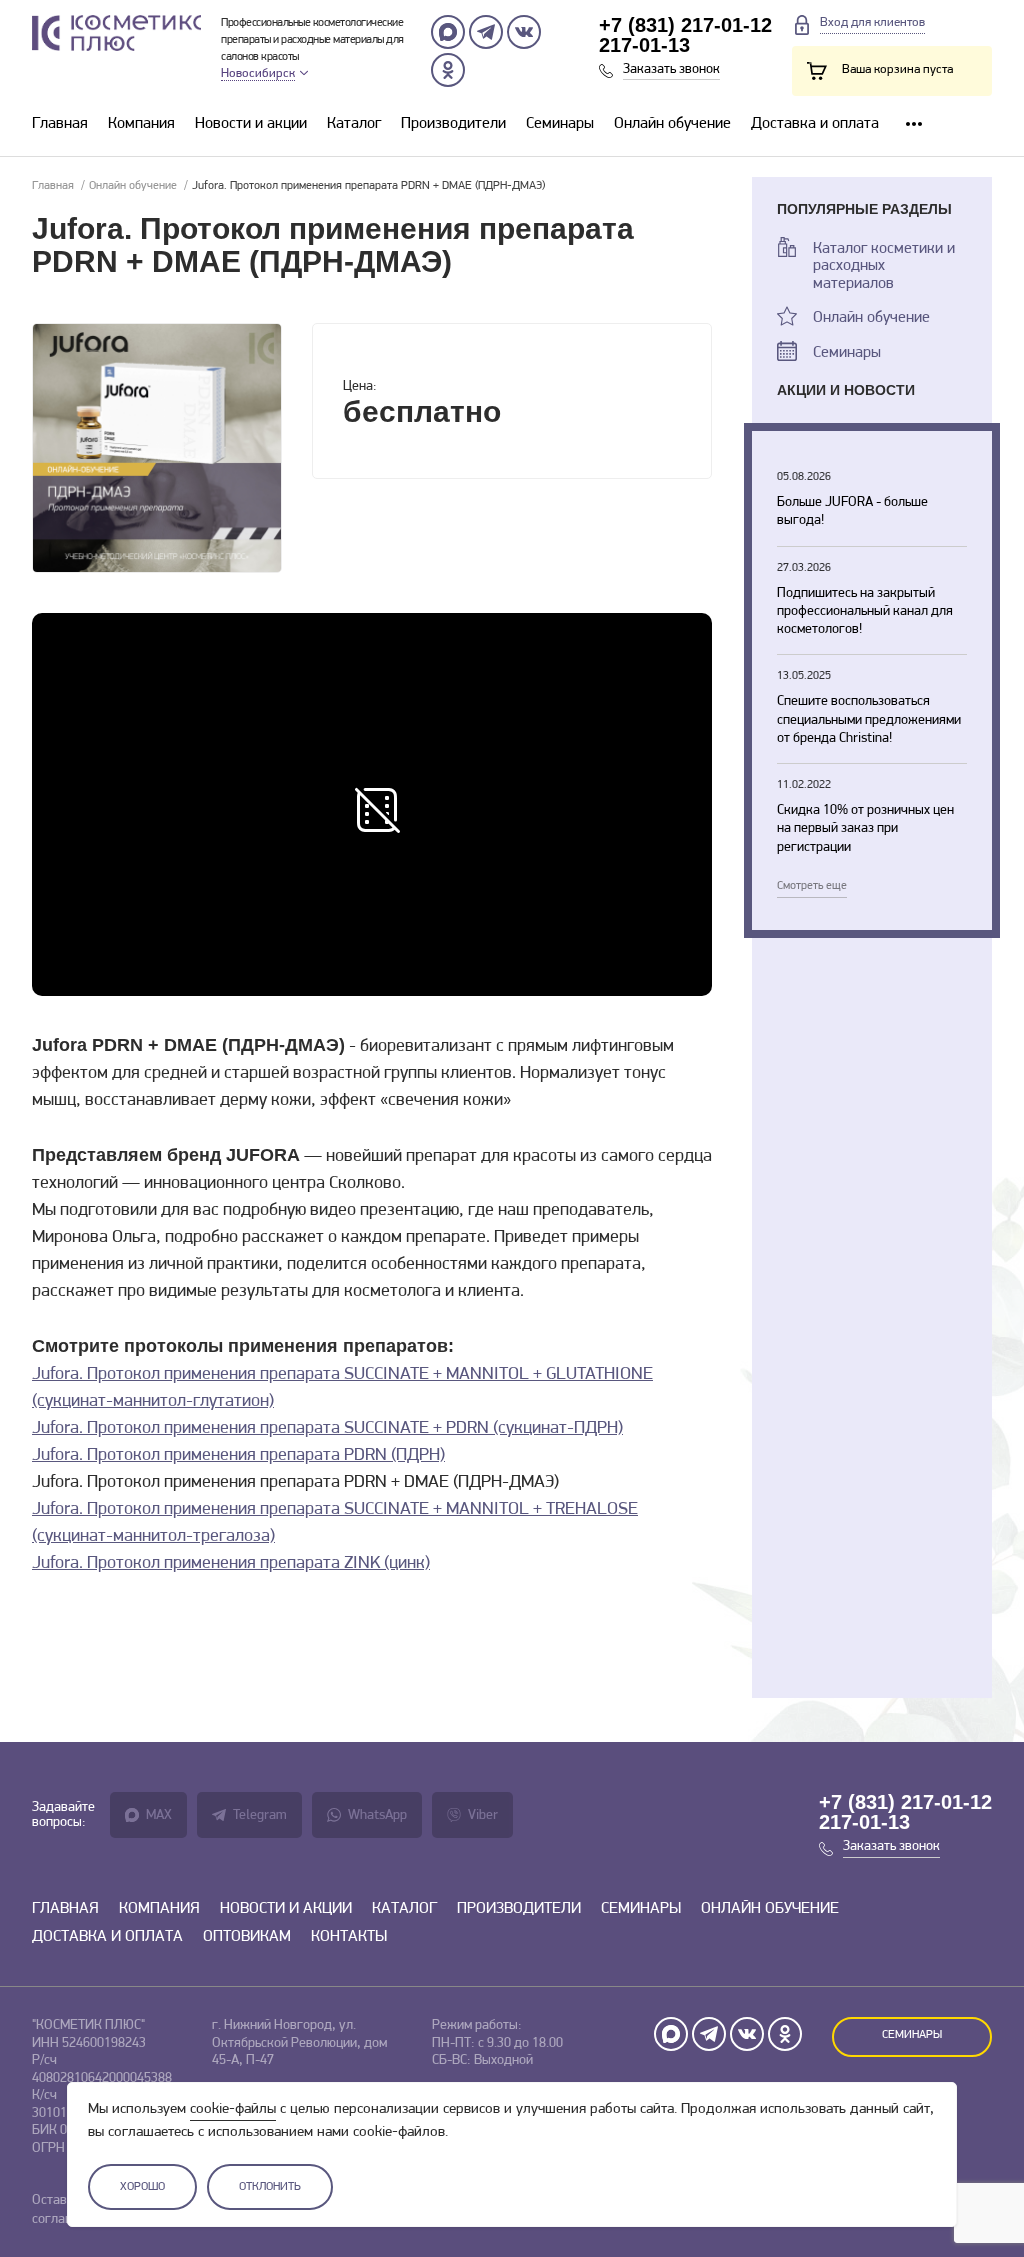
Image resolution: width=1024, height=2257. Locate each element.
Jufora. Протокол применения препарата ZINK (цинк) (231, 1564)
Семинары (560, 124)
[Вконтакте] (524, 32)
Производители (453, 124)
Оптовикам (247, 1937)
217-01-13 (644, 45)
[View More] (914, 124)
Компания (141, 124)
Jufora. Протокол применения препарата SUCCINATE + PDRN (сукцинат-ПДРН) (327, 1429)
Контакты (349, 1937)
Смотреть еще (812, 886)
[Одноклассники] (448, 70)
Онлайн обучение (672, 124)
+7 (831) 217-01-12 (685, 25)
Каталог (354, 124)
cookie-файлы (233, 2109)
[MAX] (448, 32)
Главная (60, 124)
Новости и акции (251, 124)
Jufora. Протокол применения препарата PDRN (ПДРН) (238, 1456)
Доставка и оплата (815, 124)
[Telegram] (486, 32)
